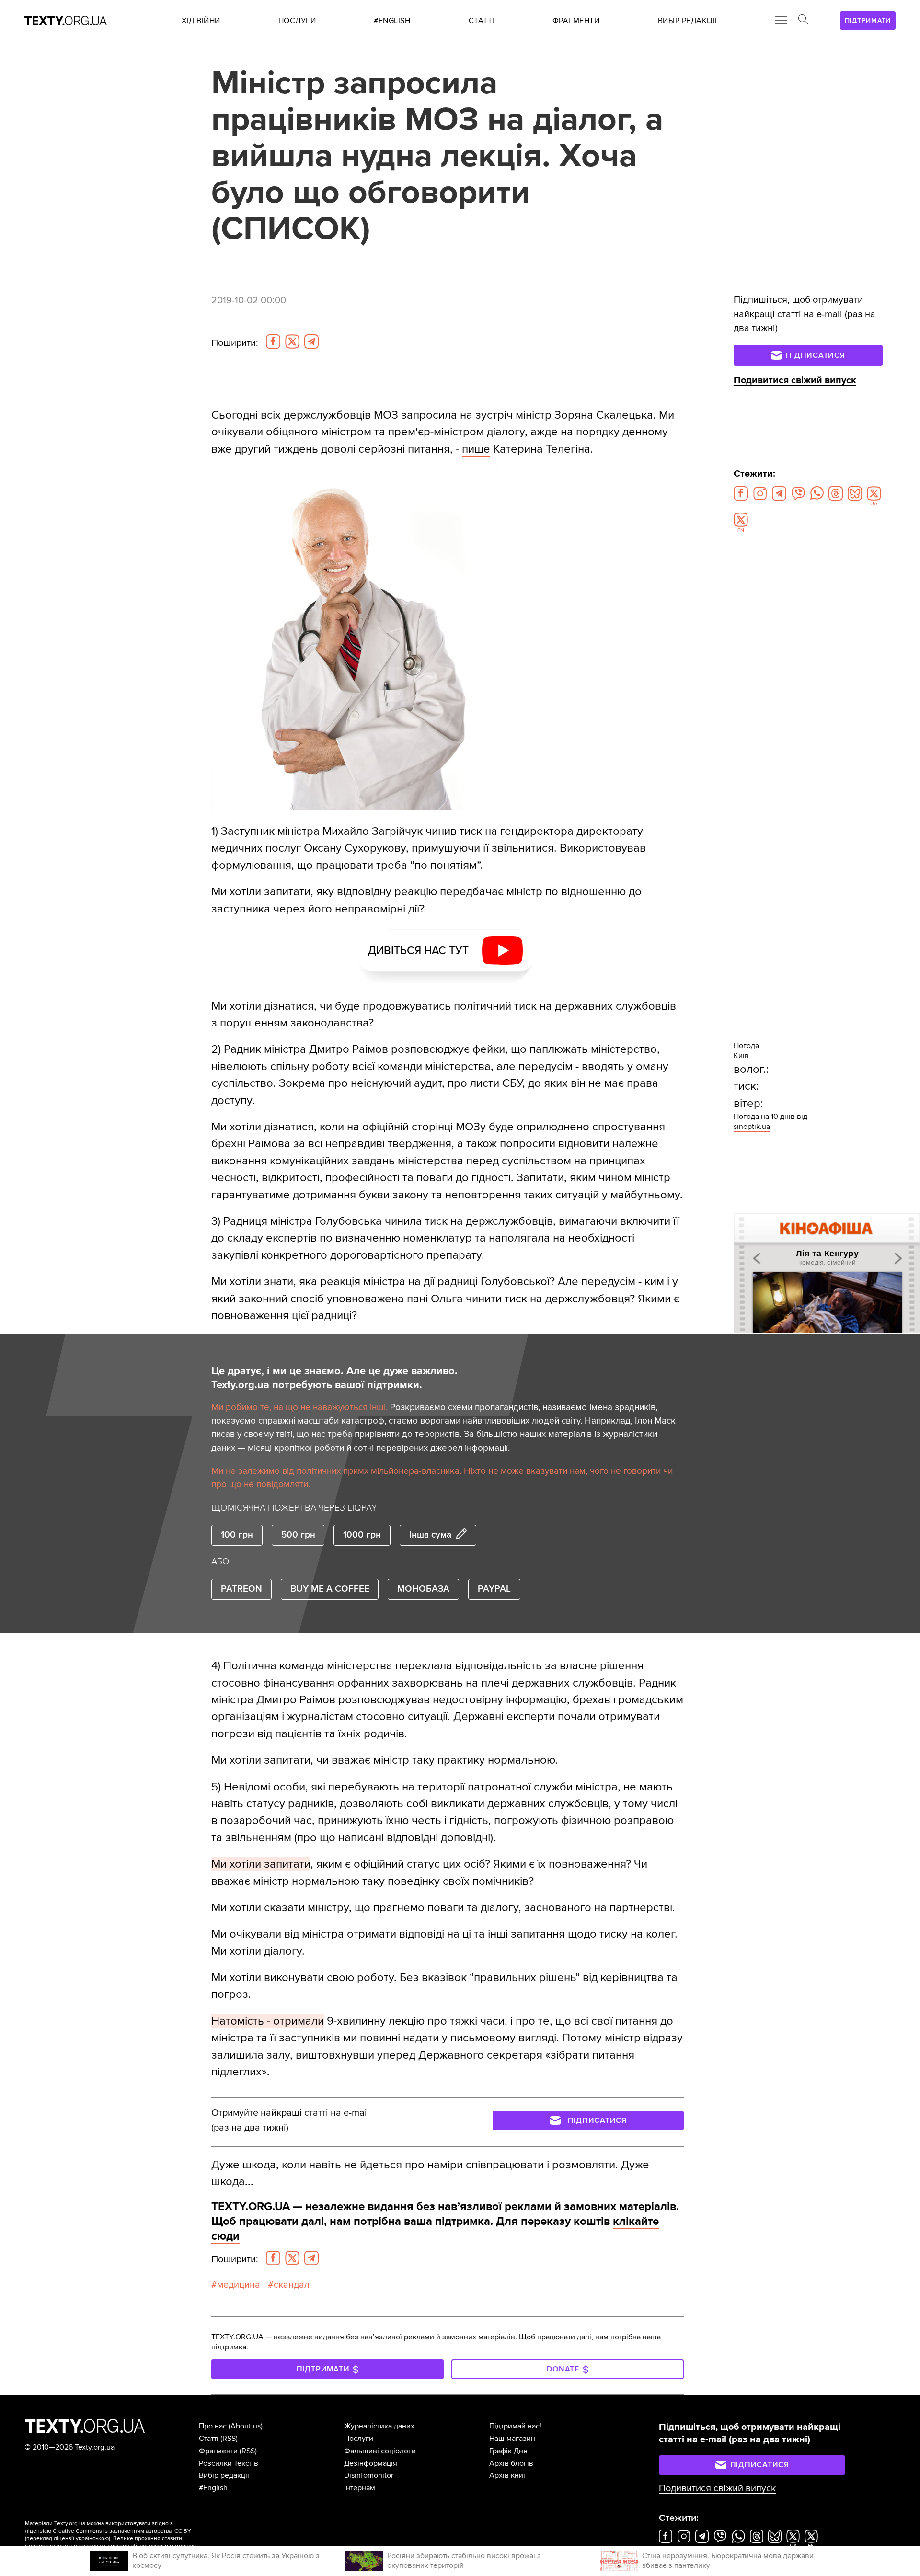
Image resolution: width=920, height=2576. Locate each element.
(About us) (246, 2426)
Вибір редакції (224, 2475)
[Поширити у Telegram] (311, 342)
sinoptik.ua (752, 1127)
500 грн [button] (298, 1535)
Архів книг (508, 2475)
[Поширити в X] (292, 342)
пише (476, 449)
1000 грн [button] (362, 1535)
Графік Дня (508, 2451)
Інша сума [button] (430, 1535)
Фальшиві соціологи (380, 2451)
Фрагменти (218, 2451)
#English (213, 2488)
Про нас (213, 2426)
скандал (292, 2285)
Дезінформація (371, 2463)
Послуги (359, 2439)
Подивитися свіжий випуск (795, 380)
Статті (209, 2439)
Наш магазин (512, 2439)
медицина (239, 2285)
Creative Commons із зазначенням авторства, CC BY (122, 2531)
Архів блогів (511, 2463)
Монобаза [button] (423, 1589)
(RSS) (229, 2439)
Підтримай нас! (515, 2426)
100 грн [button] (237, 1535)
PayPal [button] (494, 1589)
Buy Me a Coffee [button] (330, 1589)
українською (92, 2538)
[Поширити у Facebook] (273, 342)
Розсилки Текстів (229, 2463)
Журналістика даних (379, 2426)
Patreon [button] (241, 1589)
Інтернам (360, 2488)
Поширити (235, 343)
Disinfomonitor (369, 2475)
